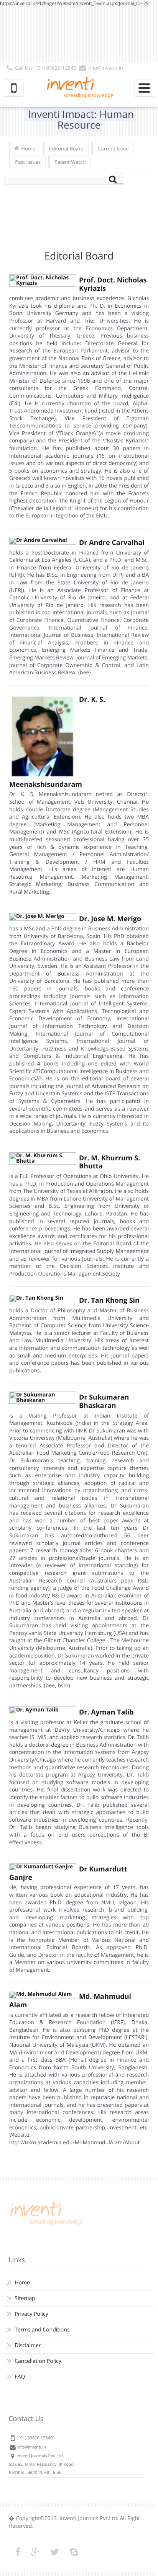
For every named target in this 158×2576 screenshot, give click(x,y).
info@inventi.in (106, 68)
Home (28, 148)
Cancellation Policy (38, 2361)
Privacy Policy (31, 2314)
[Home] (45, 2225)
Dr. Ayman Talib (106, 1712)
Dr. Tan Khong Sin (109, 1300)
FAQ (20, 2377)
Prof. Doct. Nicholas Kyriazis (113, 284)
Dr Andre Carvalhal (112, 543)
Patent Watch (70, 162)
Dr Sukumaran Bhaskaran (104, 1401)
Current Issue (113, 148)
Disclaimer (28, 2345)
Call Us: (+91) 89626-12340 (46, 68)
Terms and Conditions (42, 2330)
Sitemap (25, 2298)
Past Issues (28, 162)
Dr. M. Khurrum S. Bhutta (109, 1162)
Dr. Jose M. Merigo (110, 919)
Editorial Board (66, 148)
